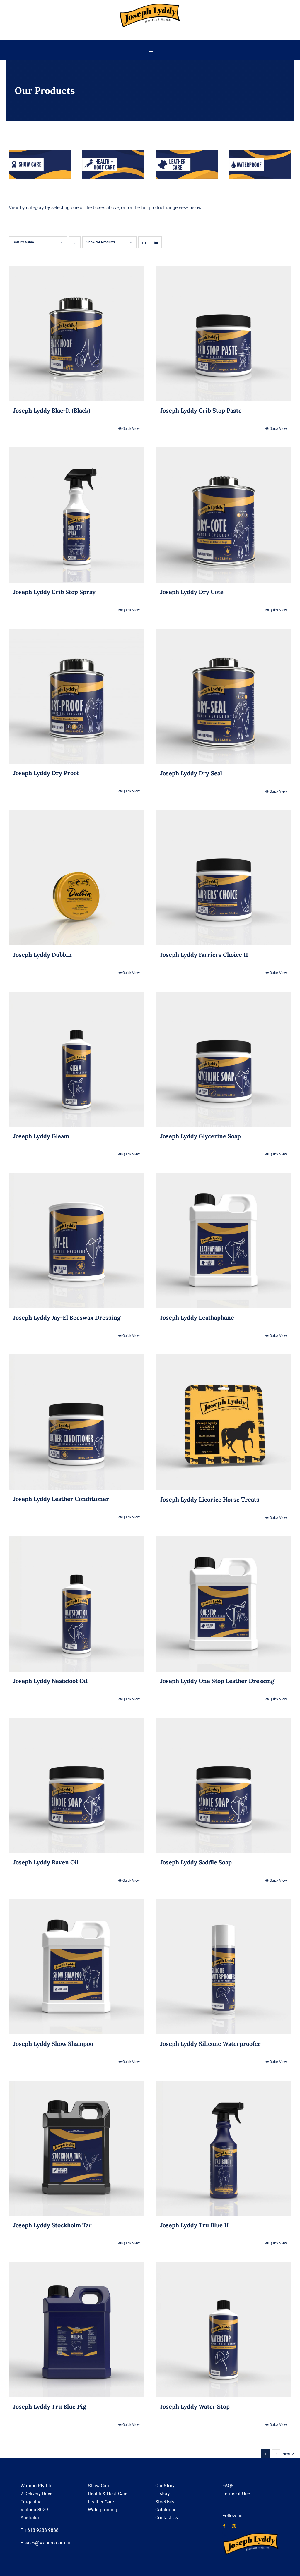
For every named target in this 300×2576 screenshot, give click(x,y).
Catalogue (166, 2510)
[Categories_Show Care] (40, 152)
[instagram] (234, 2526)
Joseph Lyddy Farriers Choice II (204, 955)
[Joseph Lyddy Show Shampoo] (76, 1967)
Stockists (165, 2502)
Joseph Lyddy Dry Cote (192, 592)
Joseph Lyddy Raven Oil (46, 1862)
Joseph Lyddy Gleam (41, 1136)
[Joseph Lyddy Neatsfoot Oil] (76, 1604)
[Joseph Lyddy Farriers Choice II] (224, 878)
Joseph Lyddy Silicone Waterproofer (210, 2044)
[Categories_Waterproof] (260, 152)
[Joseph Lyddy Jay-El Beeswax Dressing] (76, 1241)
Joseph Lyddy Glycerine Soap (201, 1136)
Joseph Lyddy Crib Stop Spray (54, 592)
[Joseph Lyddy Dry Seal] (224, 696)
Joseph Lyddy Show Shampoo (53, 2044)
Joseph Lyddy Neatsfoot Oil (50, 1681)
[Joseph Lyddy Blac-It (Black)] (76, 334)
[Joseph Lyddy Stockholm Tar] (76, 2148)
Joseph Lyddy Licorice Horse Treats (210, 1499)
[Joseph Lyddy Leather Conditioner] (76, 1422)
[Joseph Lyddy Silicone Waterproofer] (224, 1967)
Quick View (131, 429)
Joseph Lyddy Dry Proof (46, 773)
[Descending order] (75, 242)
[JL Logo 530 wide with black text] (150, 5)
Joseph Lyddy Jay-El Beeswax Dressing (67, 1317)
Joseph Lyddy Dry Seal (191, 773)
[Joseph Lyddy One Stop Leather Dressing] (224, 1604)
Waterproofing (103, 2510)
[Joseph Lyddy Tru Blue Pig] (76, 2330)
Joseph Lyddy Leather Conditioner (61, 1499)
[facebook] (224, 2526)
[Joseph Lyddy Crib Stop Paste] (224, 334)
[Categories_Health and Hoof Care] (113, 152)
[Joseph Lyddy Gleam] (76, 1059)
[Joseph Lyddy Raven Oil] (76, 1785)
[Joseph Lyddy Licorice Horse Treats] (224, 1422)
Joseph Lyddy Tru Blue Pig (50, 2406)
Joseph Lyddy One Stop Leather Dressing (217, 1681)
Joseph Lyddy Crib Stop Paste (201, 410)
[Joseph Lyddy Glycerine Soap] (224, 1059)
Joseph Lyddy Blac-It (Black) (52, 410)
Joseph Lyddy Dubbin (42, 955)
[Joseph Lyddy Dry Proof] (76, 696)
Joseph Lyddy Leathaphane (197, 1317)
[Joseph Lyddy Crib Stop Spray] (76, 515)
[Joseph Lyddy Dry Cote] (224, 515)
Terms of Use (236, 2494)
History (163, 2494)
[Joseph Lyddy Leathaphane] (224, 1241)
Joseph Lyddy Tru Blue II (195, 2225)
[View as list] (156, 242)
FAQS (228, 2486)
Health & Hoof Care (108, 2494)
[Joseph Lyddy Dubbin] (76, 878)
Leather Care (101, 2502)
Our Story (165, 2486)
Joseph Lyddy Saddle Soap (196, 1862)
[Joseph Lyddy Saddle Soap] (224, 1785)
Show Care (99, 2486)
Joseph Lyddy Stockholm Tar (52, 2225)
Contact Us (167, 2518)
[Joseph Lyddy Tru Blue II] (224, 2148)
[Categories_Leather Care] (187, 152)
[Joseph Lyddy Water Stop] (224, 2330)
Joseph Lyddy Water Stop (195, 2406)
